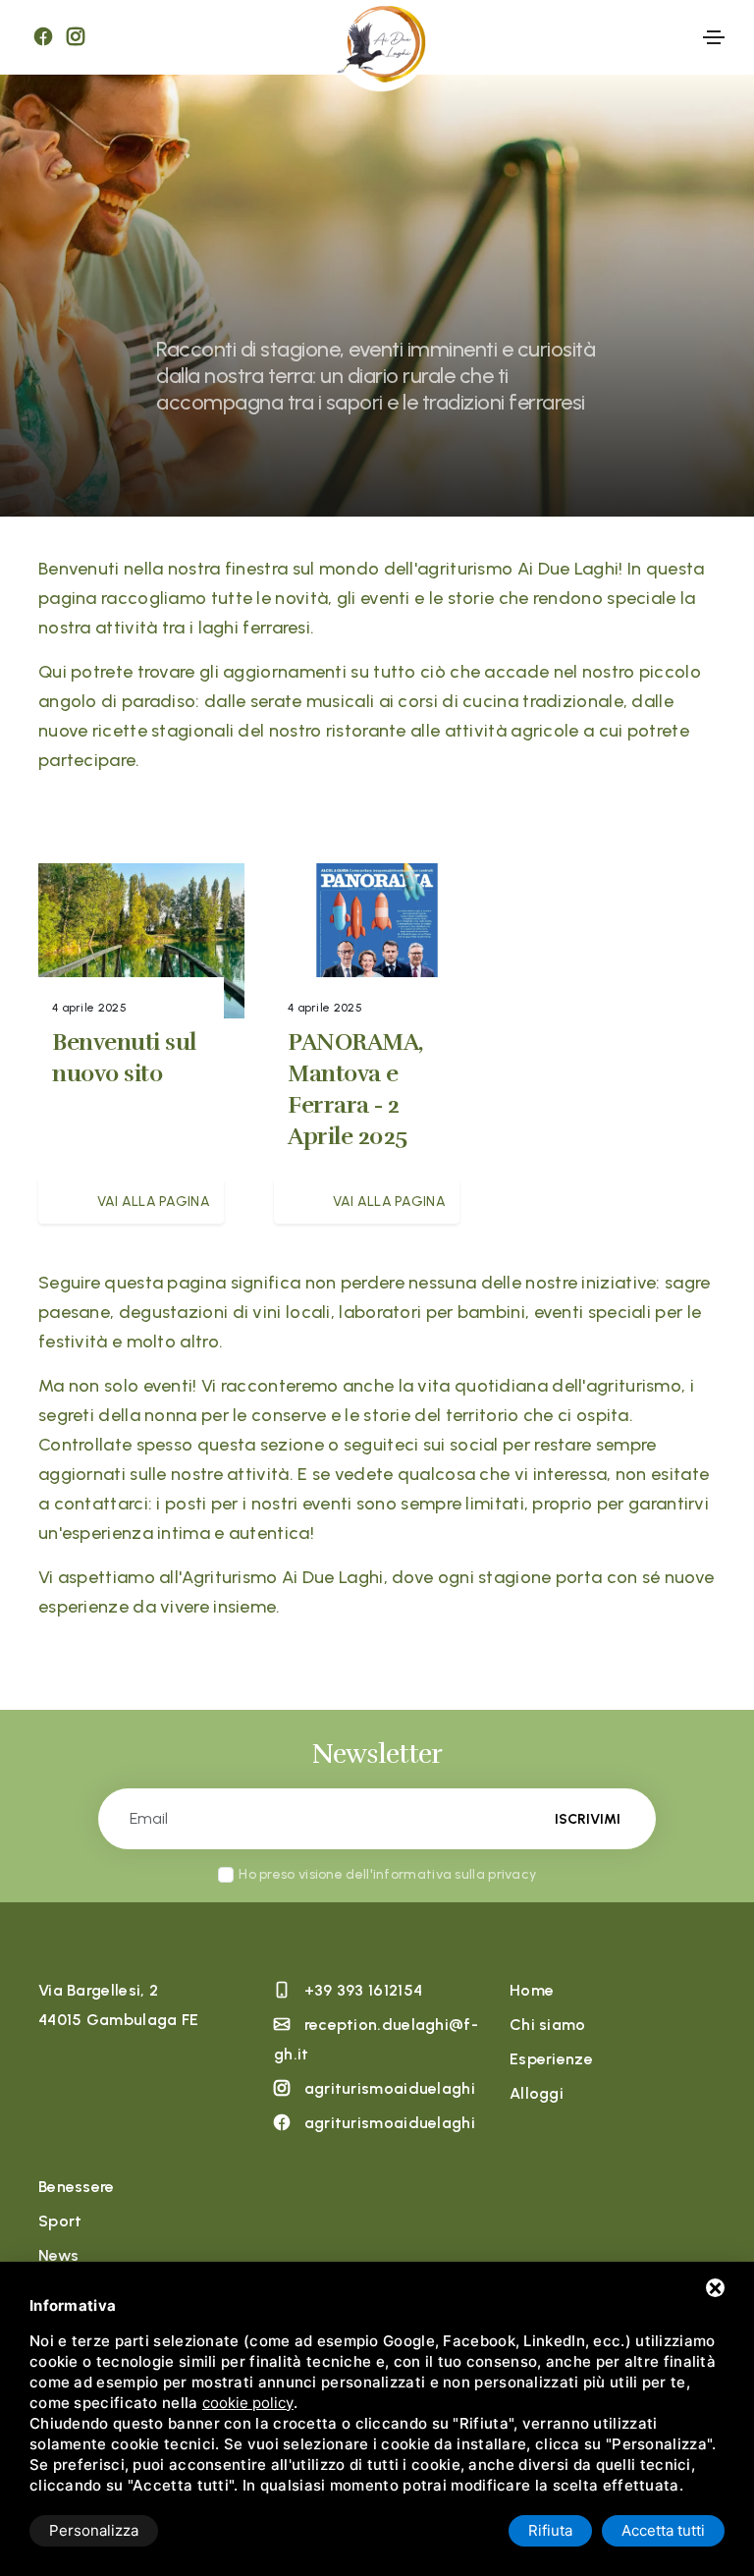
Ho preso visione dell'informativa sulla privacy (387, 1874)
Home (532, 1990)
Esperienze (551, 2059)
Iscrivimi (588, 1819)
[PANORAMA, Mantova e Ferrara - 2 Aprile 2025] (377, 945)
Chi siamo (548, 2025)
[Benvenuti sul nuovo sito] (141, 945)
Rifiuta (550, 2530)
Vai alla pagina (154, 1202)
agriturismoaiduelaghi (390, 2088)
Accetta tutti (663, 2530)
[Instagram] (76, 37)
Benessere (77, 2187)
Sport (60, 2221)
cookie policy (248, 2403)
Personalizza (94, 2530)
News (58, 2255)
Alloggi (537, 2093)
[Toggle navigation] (714, 37)
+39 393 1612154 (364, 1990)
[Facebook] (43, 37)
